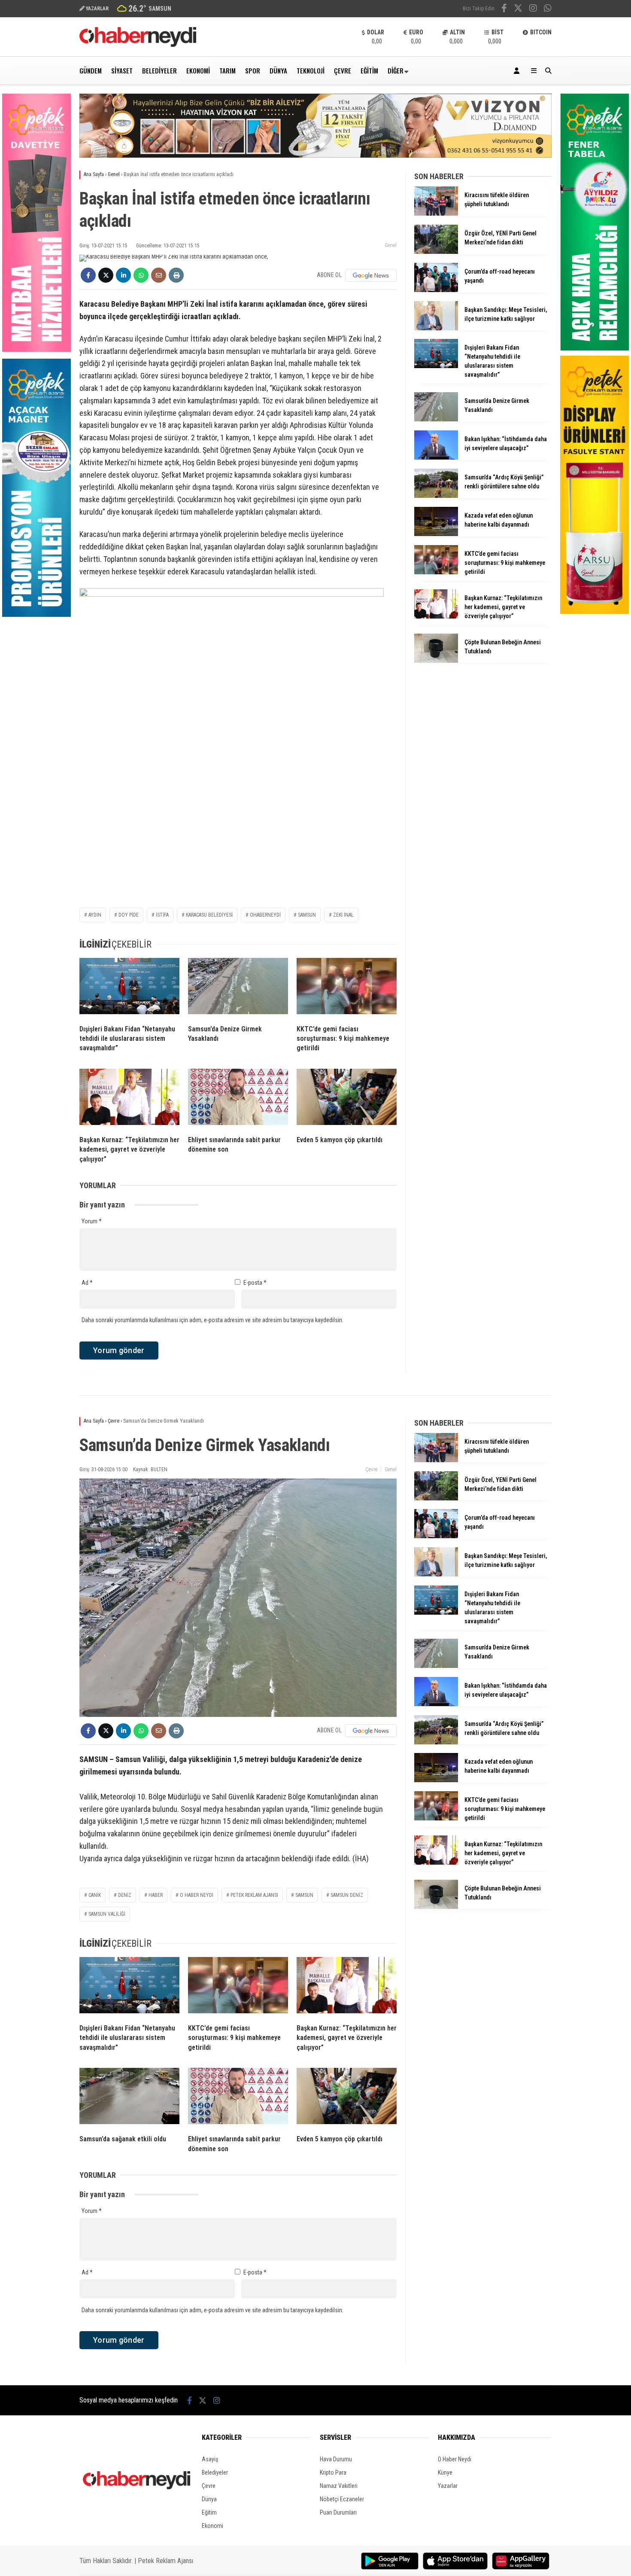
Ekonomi (198, 70)
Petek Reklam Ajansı (165, 2561)
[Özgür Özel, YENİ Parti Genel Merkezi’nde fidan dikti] (436, 252)
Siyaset (122, 70)
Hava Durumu (336, 2459)
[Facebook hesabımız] (504, 9)
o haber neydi (197, 1895)
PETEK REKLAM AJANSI (254, 1895)
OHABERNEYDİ (265, 915)
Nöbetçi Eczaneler (342, 2499)
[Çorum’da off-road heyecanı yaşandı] (436, 290)
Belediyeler (159, 70)
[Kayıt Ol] (518, 71)
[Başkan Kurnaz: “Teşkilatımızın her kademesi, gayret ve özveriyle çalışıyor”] (129, 1099)
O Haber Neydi (455, 2459)
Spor (253, 70)
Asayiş (210, 2459)
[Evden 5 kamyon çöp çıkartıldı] (347, 1099)
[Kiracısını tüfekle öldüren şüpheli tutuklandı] (436, 213)
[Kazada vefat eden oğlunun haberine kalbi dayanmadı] (436, 534)
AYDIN (95, 915)
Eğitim (369, 70)
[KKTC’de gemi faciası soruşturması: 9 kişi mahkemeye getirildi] (347, 988)
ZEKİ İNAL (343, 915)
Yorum (92, 1221)
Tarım (228, 70)
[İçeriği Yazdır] (176, 275)
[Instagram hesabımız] (533, 9)
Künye (445, 2472)
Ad (87, 1283)
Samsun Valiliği (107, 1914)
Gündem (91, 70)
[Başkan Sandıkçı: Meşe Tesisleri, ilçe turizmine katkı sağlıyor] (436, 328)
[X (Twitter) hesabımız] (518, 9)
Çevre (343, 70)
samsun (307, 915)
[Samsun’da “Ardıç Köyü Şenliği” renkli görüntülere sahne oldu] (436, 496)
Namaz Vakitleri (339, 2486)
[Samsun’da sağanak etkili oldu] (129, 2098)
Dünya (278, 70)
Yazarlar (448, 2486)
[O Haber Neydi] (138, 45)
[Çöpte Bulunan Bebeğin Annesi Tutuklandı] (436, 661)
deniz (125, 1895)
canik (95, 1895)
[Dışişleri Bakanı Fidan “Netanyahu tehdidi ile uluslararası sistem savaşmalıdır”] (129, 988)
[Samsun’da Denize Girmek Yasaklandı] (238, 988)
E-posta (255, 1283)
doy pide (129, 915)
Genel (391, 245)
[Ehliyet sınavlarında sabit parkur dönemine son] (238, 1099)
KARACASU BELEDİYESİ (209, 915)
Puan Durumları (338, 2512)
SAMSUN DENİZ (347, 1895)
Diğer (396, 70)
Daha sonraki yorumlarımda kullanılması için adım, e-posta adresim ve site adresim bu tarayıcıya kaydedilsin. (212, 1320)
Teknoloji (311, 70)
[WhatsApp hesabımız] (548, 9)
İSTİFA (162, 915)
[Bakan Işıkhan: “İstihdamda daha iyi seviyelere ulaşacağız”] (436, 457)
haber (156, 1895)
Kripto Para (333, 2472)
